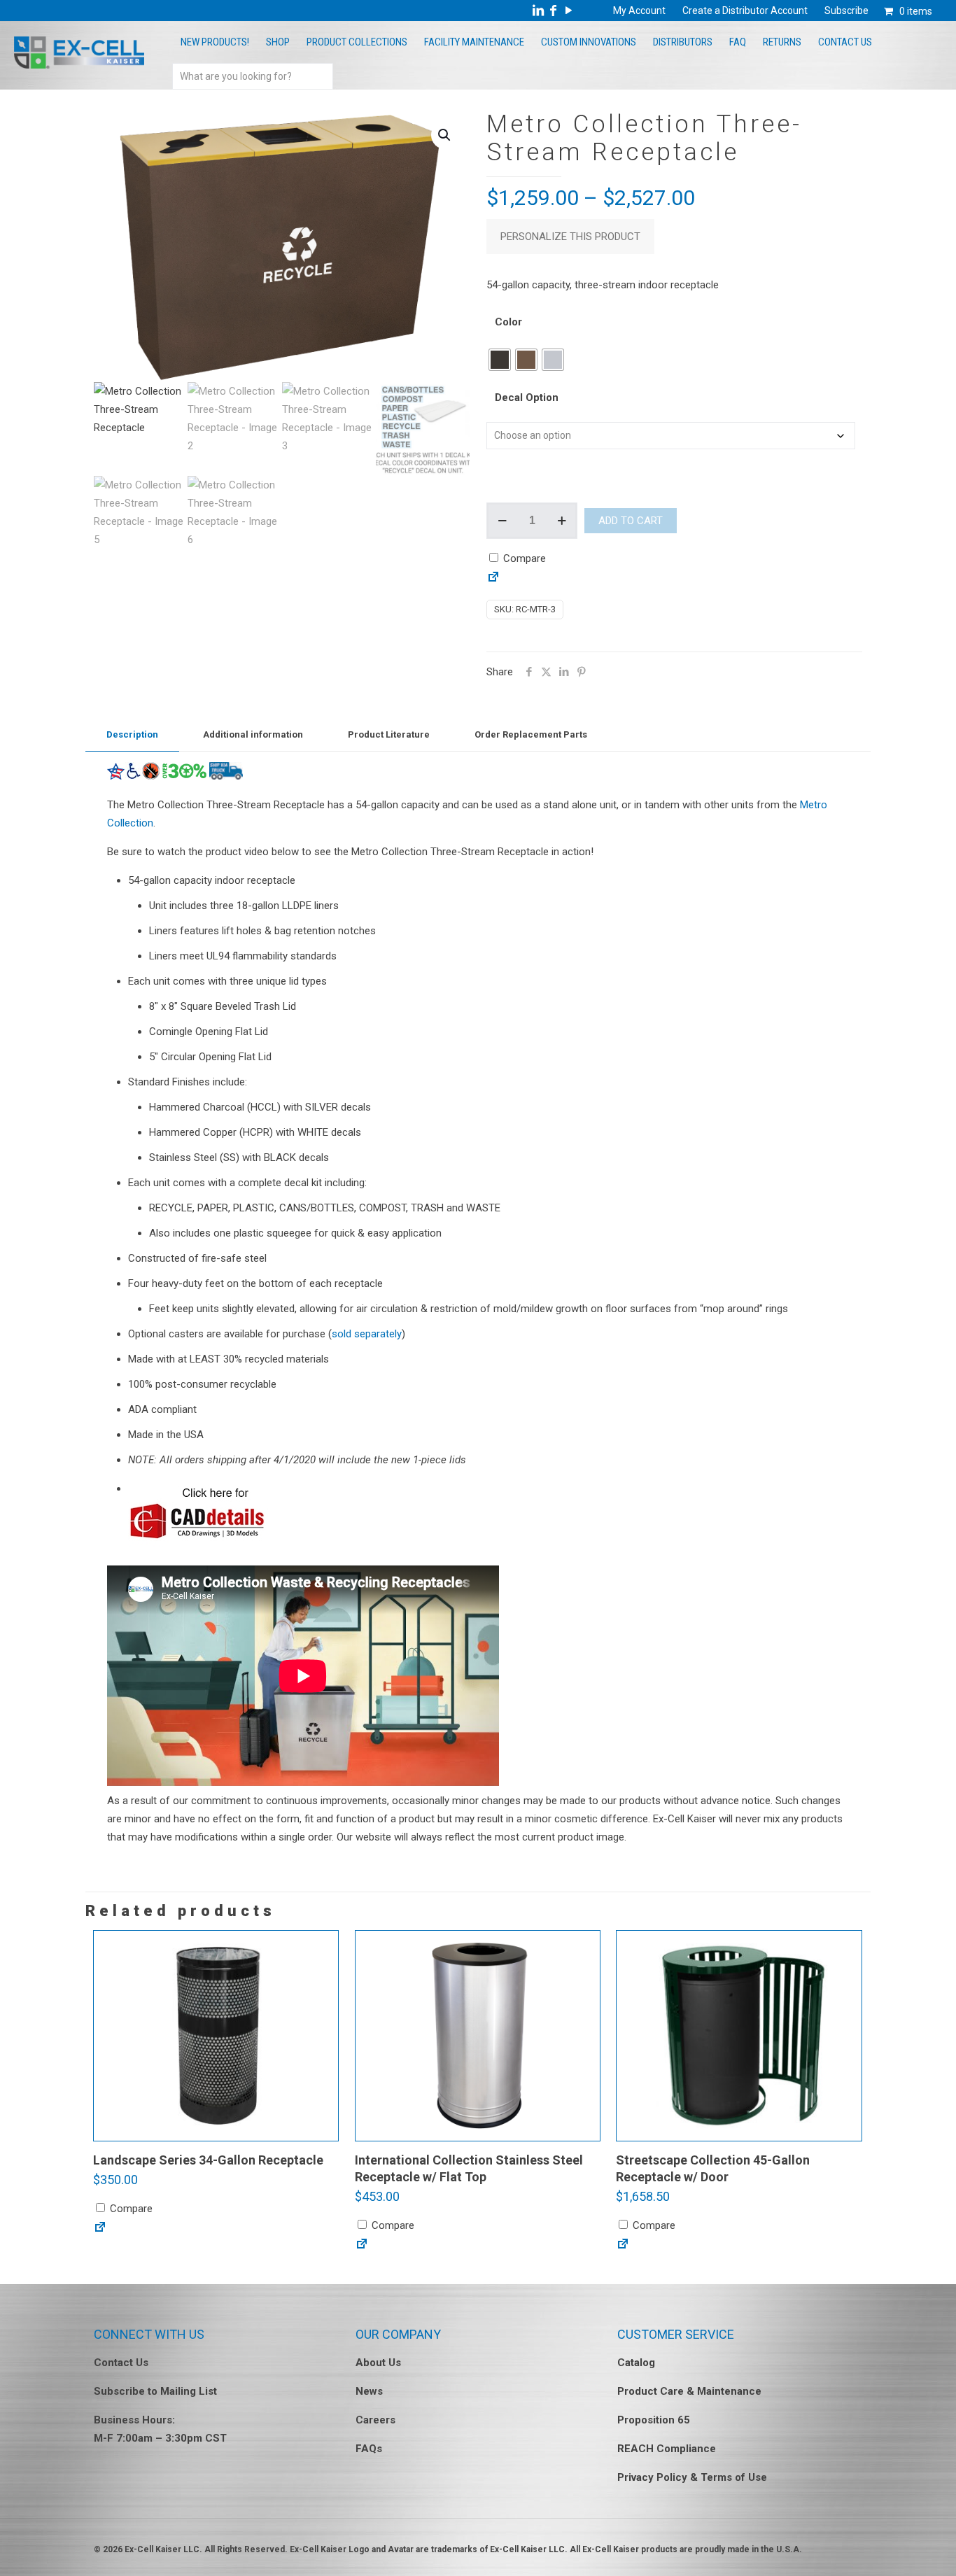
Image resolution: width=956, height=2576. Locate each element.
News (369, 2391)
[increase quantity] (562, 521)
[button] (445, 135)
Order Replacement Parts (531, 734)
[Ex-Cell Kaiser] (79, 65)
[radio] (500, 360)
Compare (523, 558)
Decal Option (527, 397)
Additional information (253, 734)
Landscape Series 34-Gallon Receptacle (208, 2160)
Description (132, 734)
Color (508, 322)
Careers (375, 2420)
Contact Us (121, 2363)
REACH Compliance (667, 2449)
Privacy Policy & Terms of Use (692, 2477)
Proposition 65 (654, 2420)
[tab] (132, 735)
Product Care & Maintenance (689, 2391)
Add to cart (631, 521)
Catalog (636, 2363)
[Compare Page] (493, 580)
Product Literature (389, 734)
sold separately (367, 1334)
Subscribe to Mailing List (155, 2391)
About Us (378, 2363)
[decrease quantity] (502, 521)
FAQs (369, 2449)
